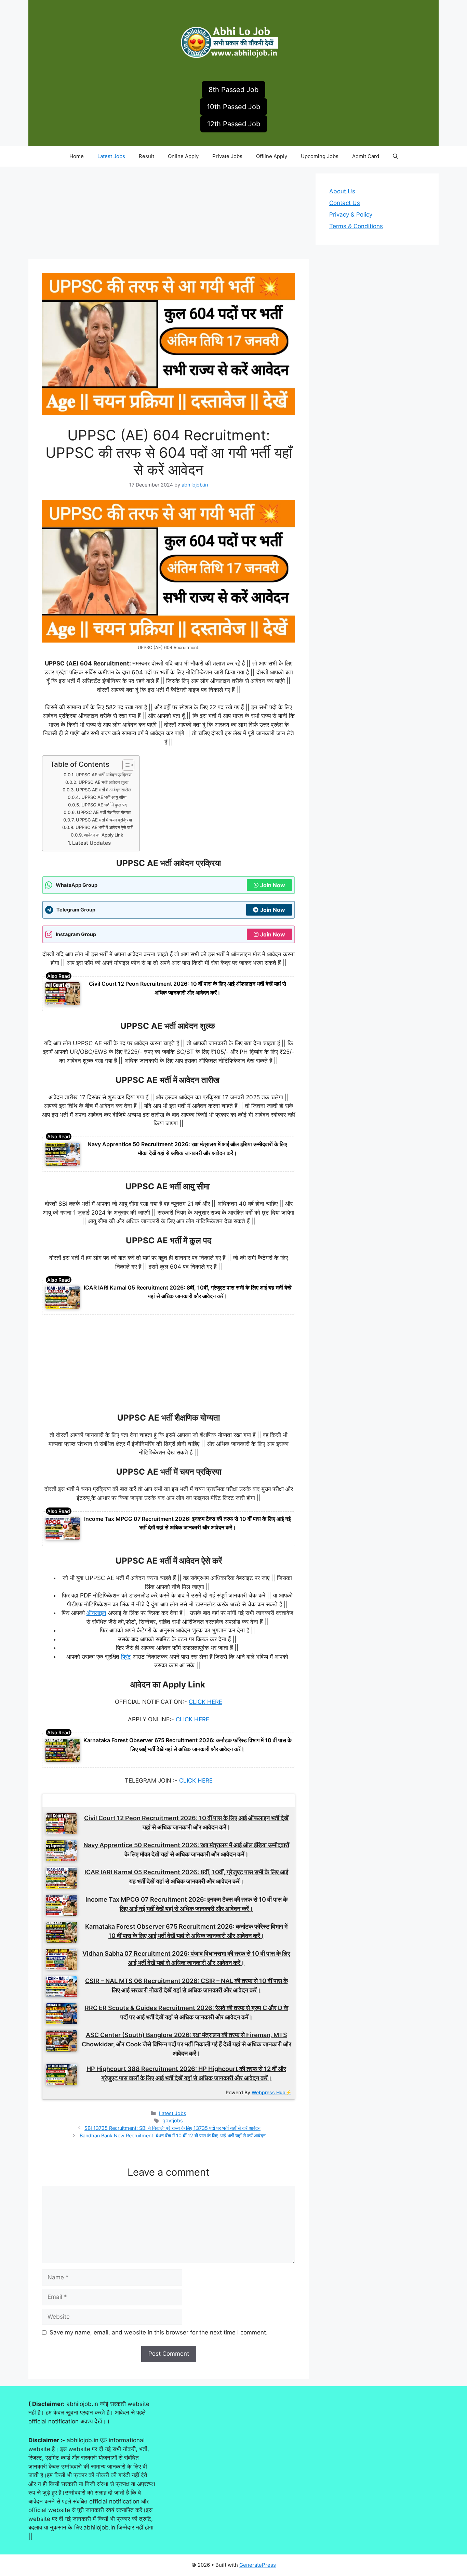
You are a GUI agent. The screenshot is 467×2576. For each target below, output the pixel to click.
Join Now (273, 885)
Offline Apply (272, 156)
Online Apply (183, 156)
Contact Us (345, 203)
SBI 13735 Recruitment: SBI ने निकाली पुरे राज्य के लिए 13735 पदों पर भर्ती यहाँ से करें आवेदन (172, 2128)
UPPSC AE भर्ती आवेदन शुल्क (104, 782)
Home (77, 156)
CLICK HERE (205, 1702)
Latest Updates (91, 843)
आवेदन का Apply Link (104, 835)
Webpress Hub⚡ (271, 2092)
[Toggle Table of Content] (125, 765)
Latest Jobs (111, 156)
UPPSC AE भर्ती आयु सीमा (104, 797)
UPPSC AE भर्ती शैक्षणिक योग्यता (104, 812)
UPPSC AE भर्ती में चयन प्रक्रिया (104, 820)
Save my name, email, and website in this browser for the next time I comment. (159, 2332)
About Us (342, 191)
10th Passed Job (233, 107)
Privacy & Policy (351, 215)
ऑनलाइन (96, 1613)
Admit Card (366, 156)
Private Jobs (227, 156)
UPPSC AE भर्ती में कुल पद (104, 805)
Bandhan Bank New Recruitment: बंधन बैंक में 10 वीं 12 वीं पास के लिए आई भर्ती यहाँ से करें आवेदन (173, 2135)
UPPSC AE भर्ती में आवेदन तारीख (104, 790)
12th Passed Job (234, 124)
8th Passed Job (233, 90)
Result (146, 156)
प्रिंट (126, 1657)
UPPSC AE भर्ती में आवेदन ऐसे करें (104, 827)
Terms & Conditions (356, 226)
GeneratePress (258, 2565)
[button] (395, 156)
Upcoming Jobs (320, 156)
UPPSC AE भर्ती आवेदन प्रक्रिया (104, 775)
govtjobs (173, 2120)
